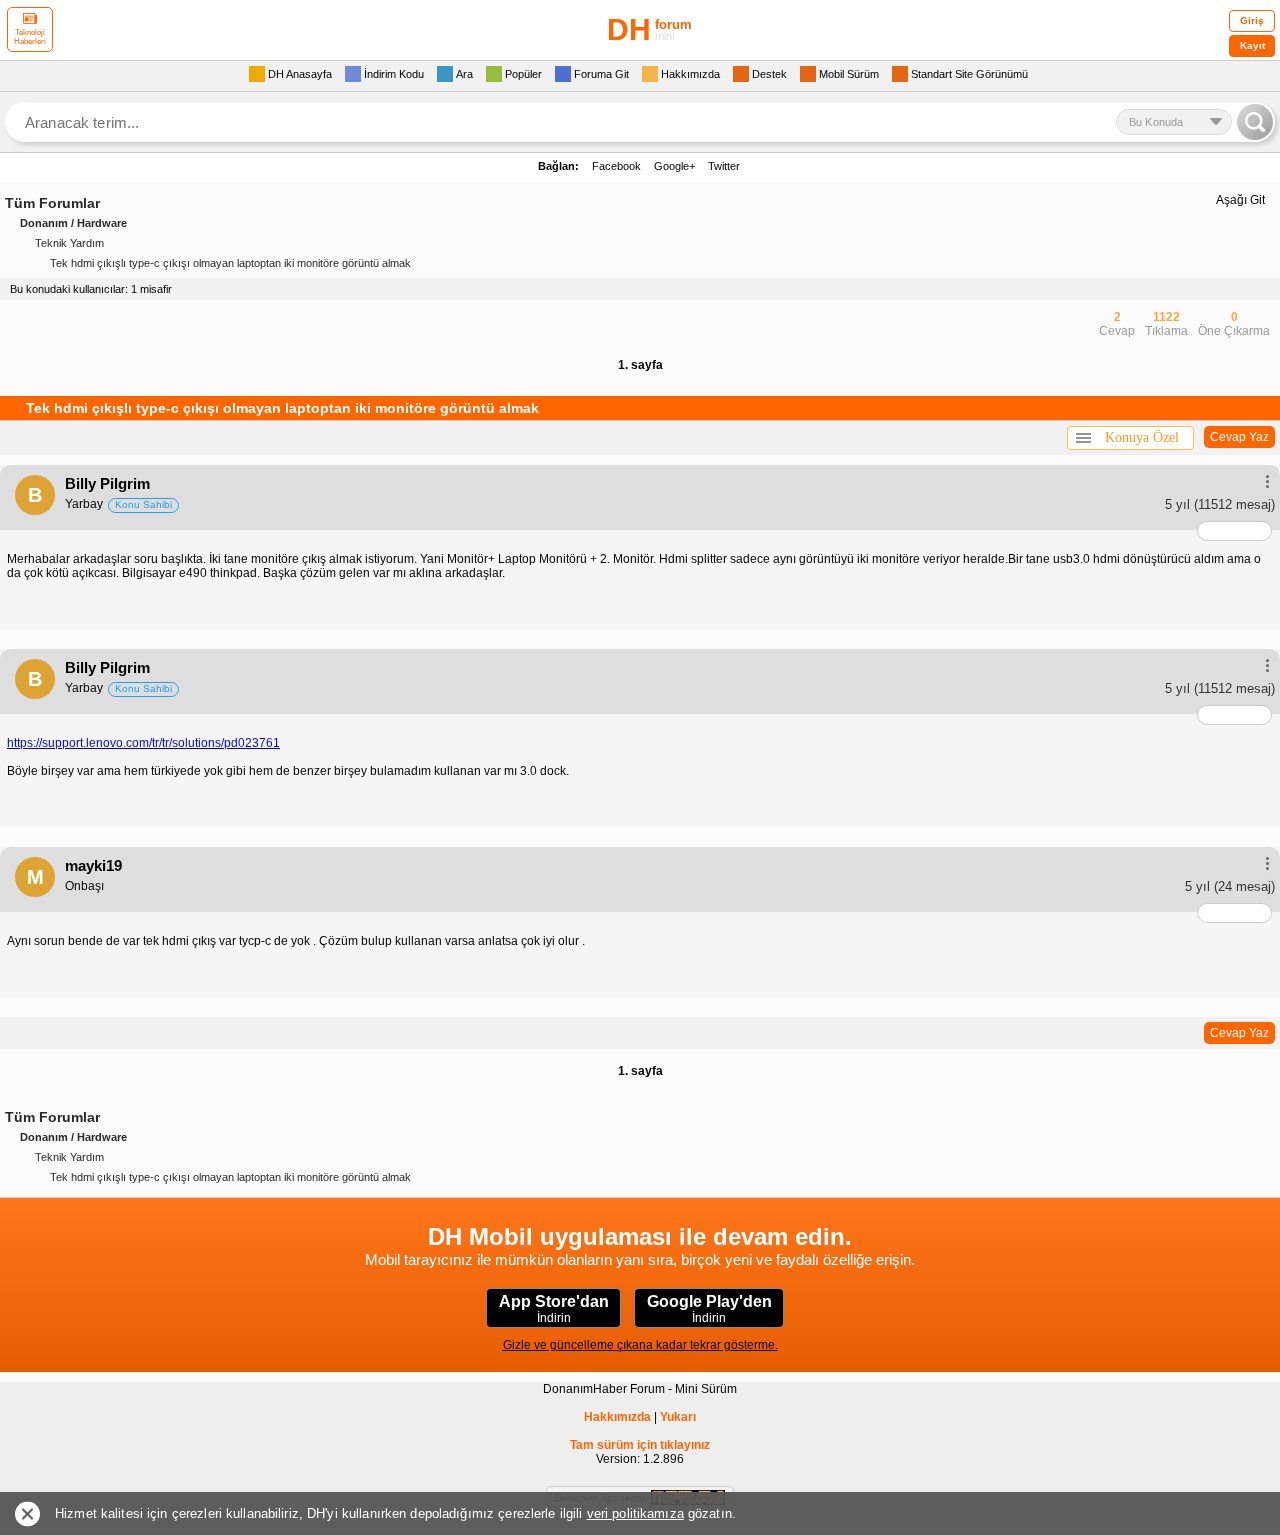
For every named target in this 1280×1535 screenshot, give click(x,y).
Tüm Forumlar (52, 203)
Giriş (1252, 20)
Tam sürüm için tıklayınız (640, 1445)
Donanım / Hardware (73, 223)
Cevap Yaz (1239, 437)
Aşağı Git (1240, 200)
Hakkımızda (617, 1417)
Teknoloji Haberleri (30, 37)
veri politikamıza (635, 1513)
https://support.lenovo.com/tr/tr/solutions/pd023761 (143, 743)
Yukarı (678, 1417)
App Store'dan (554, 1309)
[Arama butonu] (1255, 122)
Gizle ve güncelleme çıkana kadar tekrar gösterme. (640, 1345)
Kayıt (1252, 45)
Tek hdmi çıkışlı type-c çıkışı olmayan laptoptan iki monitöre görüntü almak (230, 263)
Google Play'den (709, 1309)
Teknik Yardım (69, 243)
